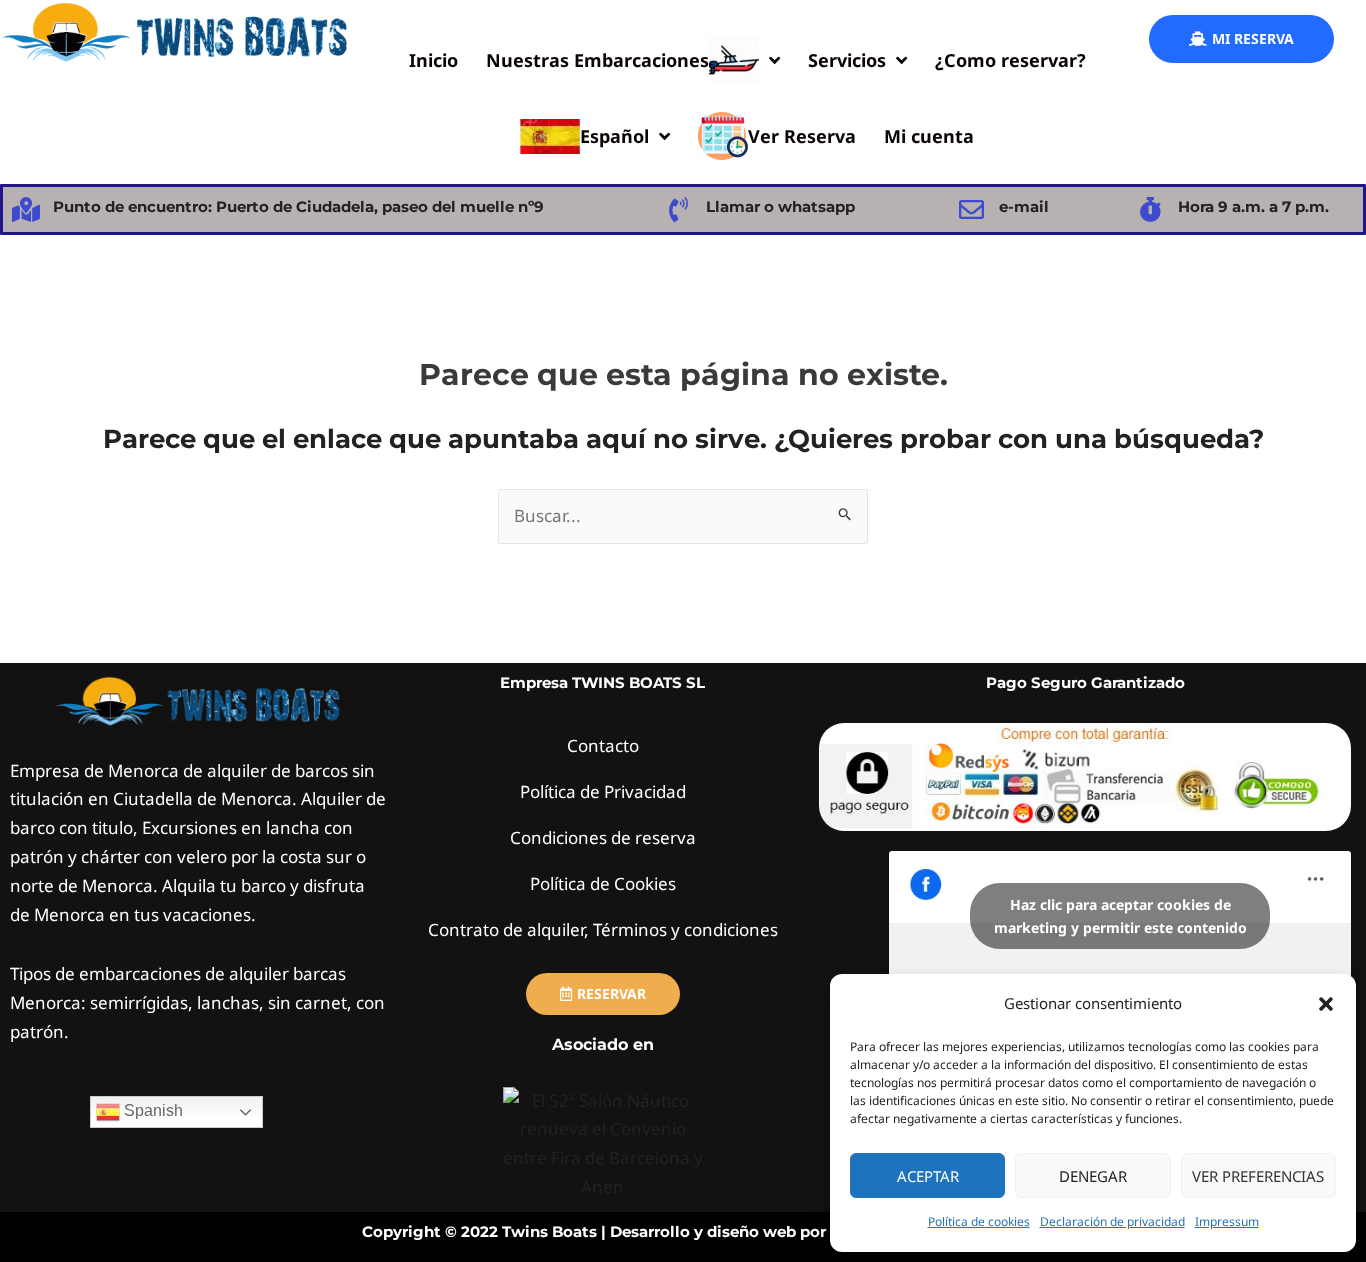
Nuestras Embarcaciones (597, 60)
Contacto (603, 745)
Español (614, 136)
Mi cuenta (929, 136)
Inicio (433, 60)
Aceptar (928, 1176)
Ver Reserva (802, 136)
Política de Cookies (603, 883)
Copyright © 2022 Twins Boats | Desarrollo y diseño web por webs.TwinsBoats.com (683, 1231)
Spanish (151, 1110)
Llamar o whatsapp (780, 206)
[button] (1326, 1004)
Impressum (1227, 1221)
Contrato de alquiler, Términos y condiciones (603, 929)
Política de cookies (979, 1221)
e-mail (1024, 206)
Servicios (847, 60)
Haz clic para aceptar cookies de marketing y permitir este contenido (1120, 916)
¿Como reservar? (1010, 60)
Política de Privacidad (603, 791)
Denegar (1093, 1176)
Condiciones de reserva (603, 837)
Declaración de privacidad (1112, 1221)
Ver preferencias (1258, 1176)
